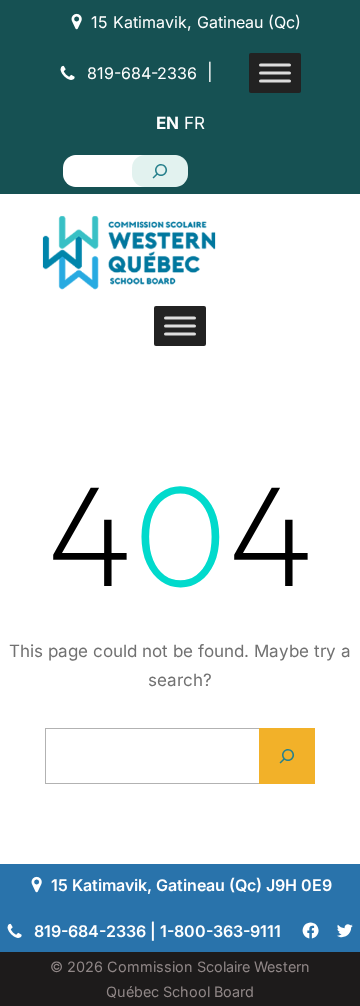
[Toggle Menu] (275, 72)
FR (194, 123)
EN (167, 123)
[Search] (160, 171)
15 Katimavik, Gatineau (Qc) (196, 22)
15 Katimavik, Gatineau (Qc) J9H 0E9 (191, 885)
